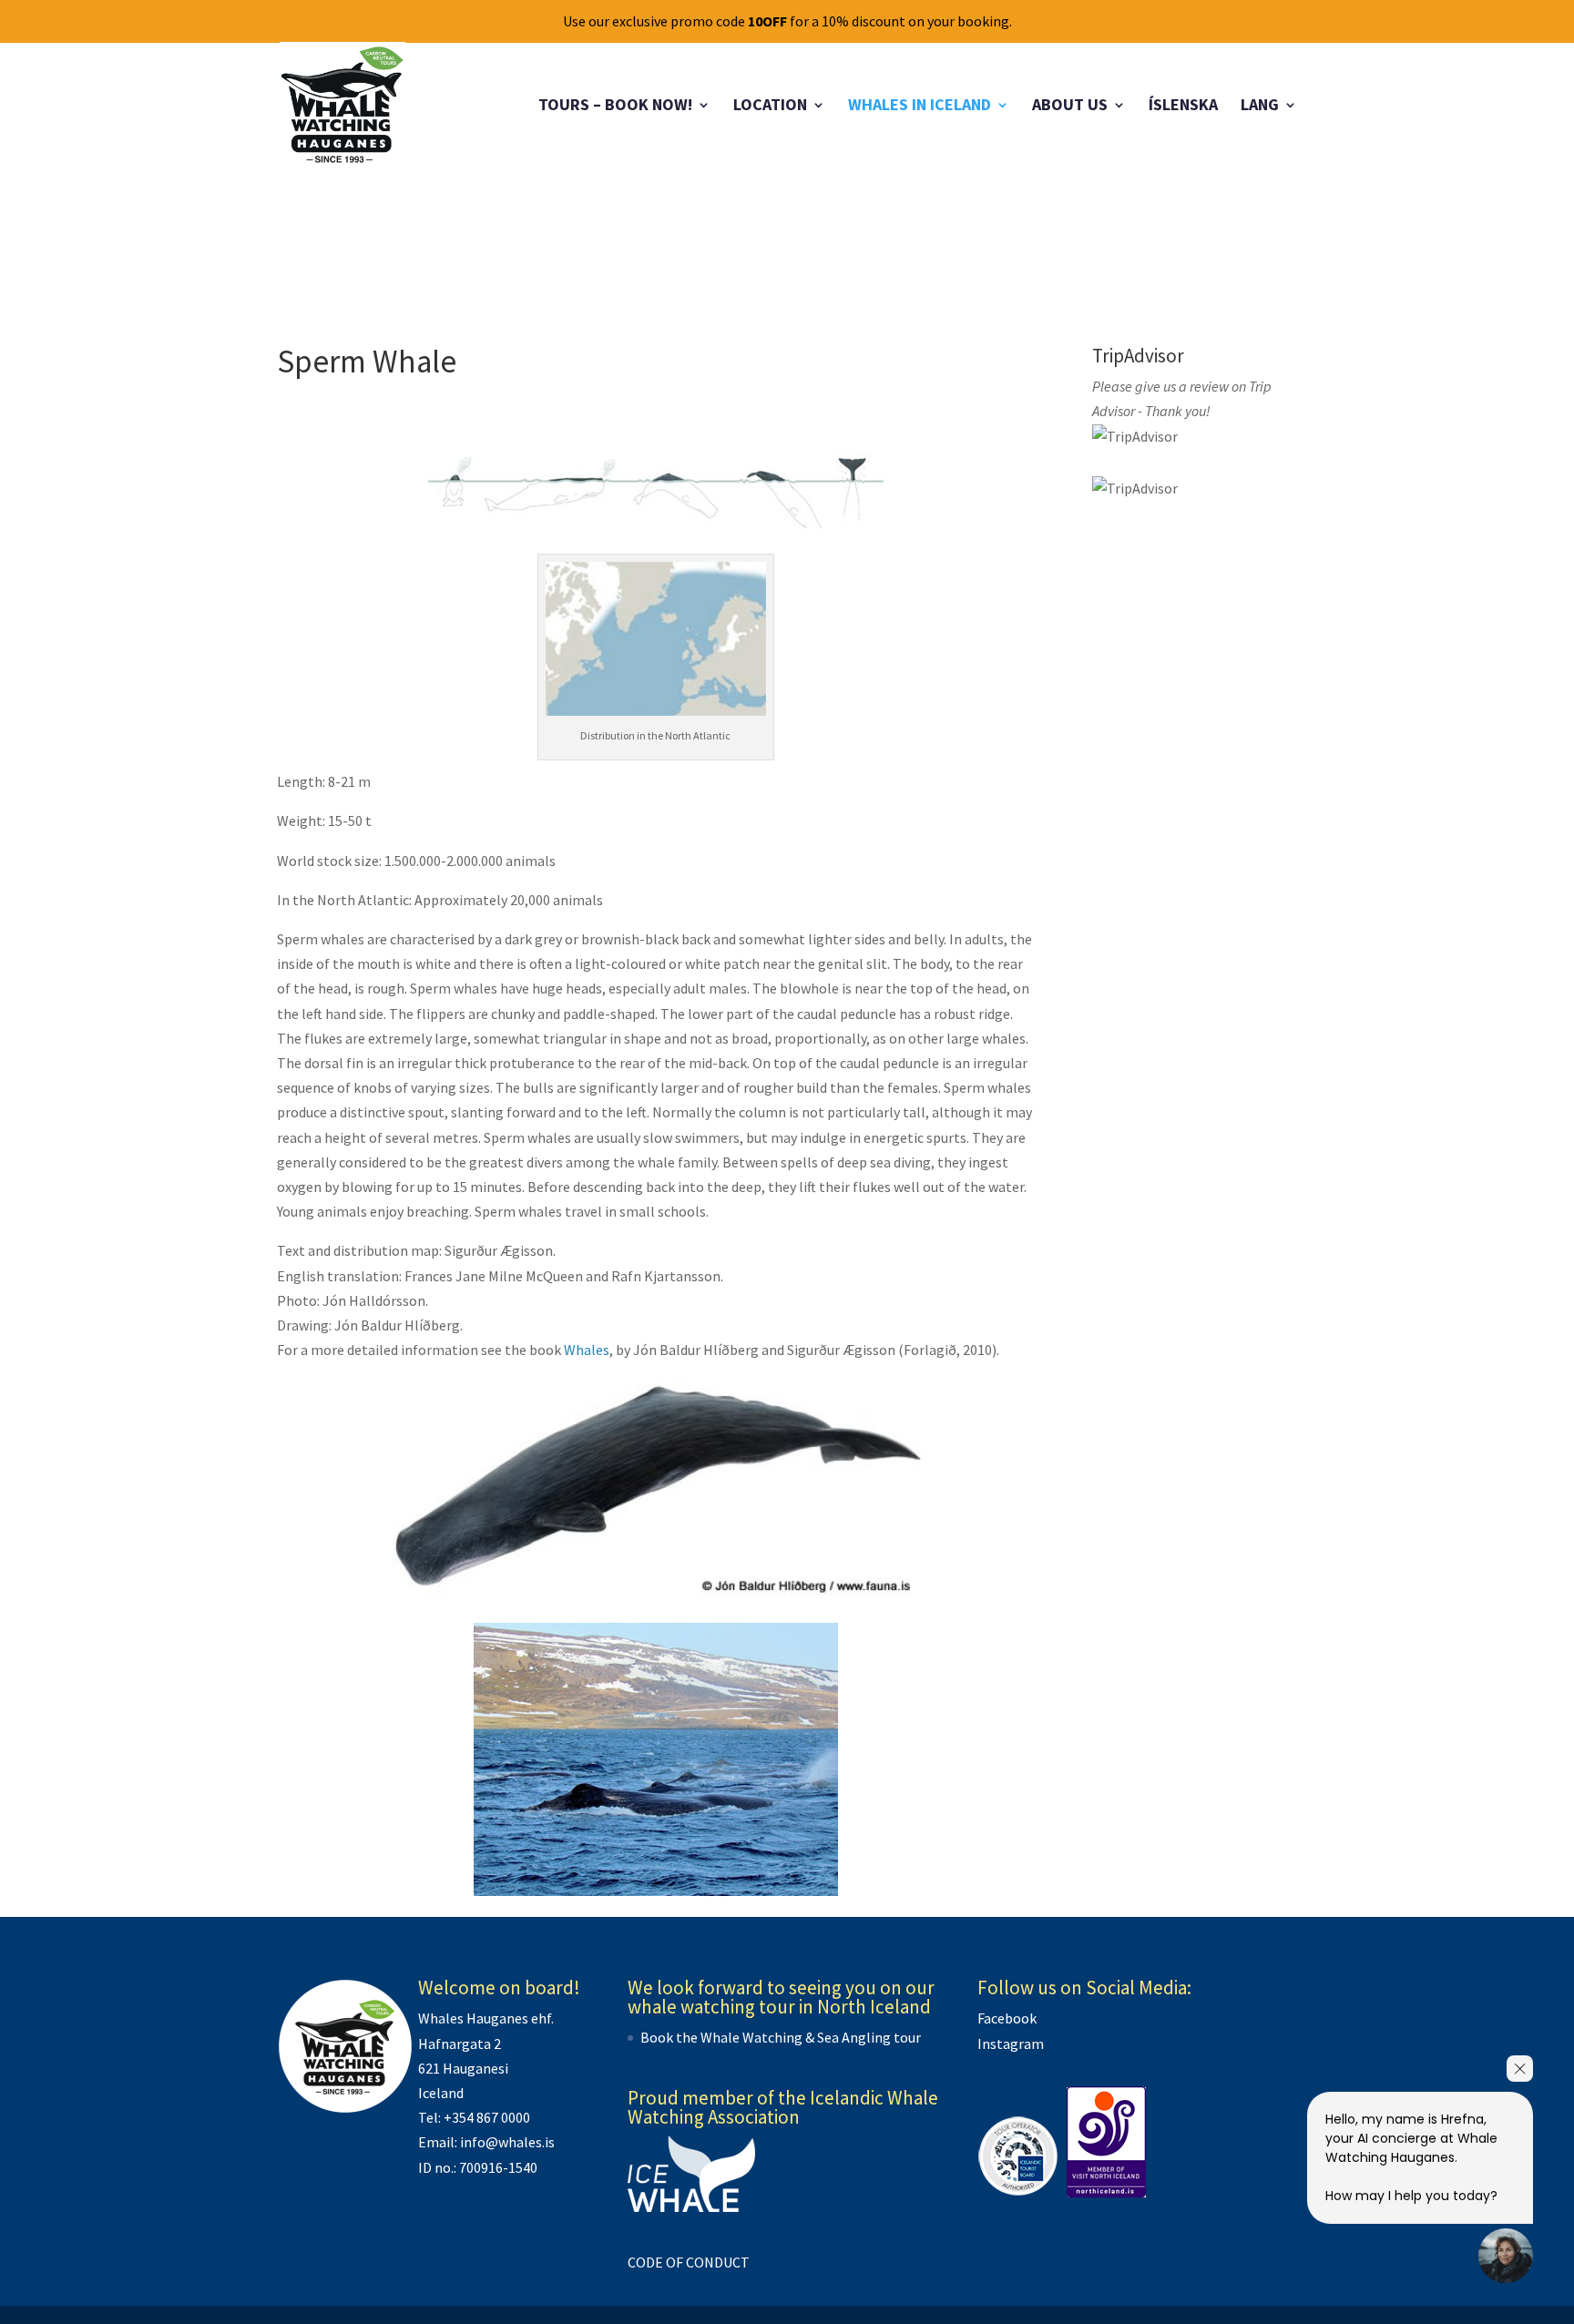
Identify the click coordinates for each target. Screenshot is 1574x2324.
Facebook (1007, 2018)
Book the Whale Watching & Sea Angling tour (781, 2037)
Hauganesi (475, 2068)
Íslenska (1183, 107)
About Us (1070, 107)
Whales (587, 1350)
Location (770, 107)
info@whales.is (507, 2142)
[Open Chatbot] (1506, 2256)
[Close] (1520, 2069)
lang (1260, 107)
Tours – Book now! (615, 107)
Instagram (1011, 2044)
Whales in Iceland (920, 107)
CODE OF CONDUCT (689, 2262)
